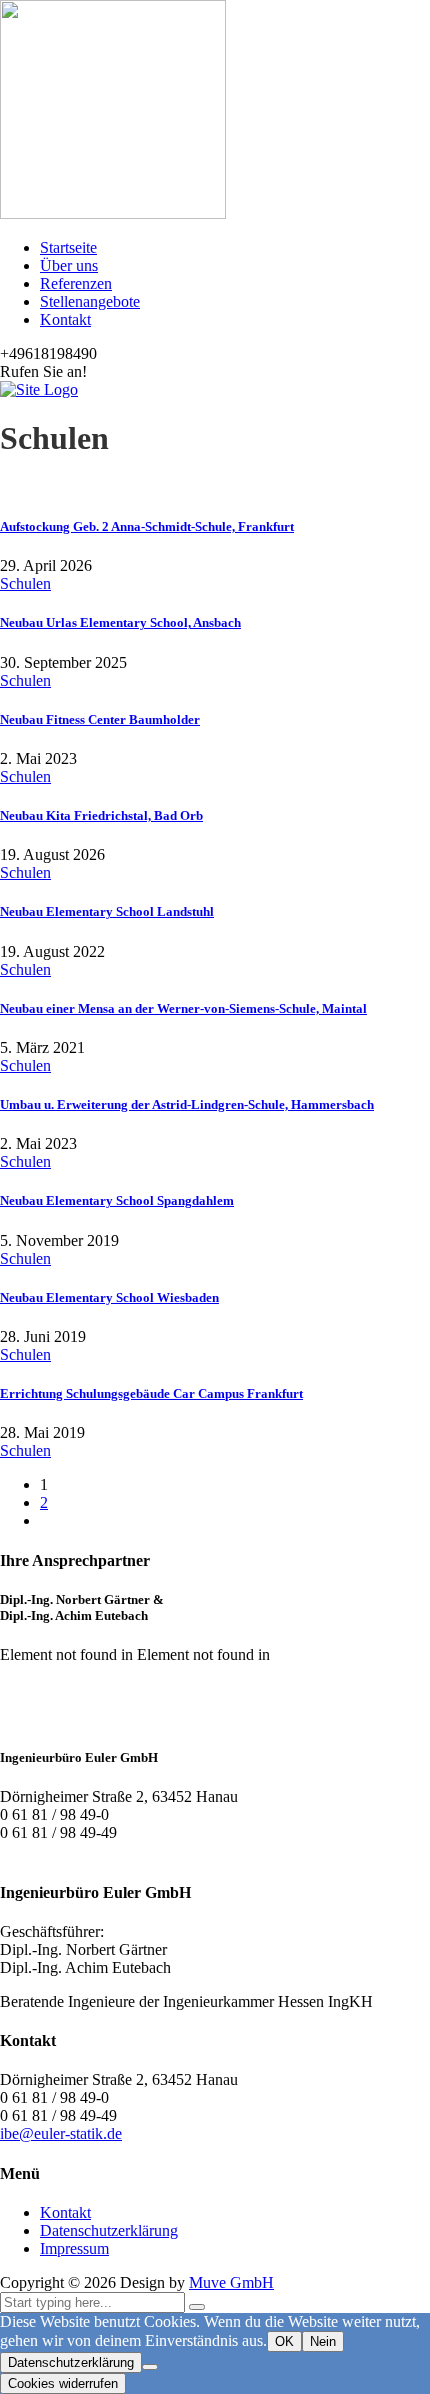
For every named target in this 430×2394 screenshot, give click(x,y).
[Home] (39, 389)
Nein (323, 2341)
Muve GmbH (231, 2282)
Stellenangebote (90, 301)
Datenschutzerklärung (109, 2230)
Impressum (74, 2248)
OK (284, 2341)
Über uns (69, 265)
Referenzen (76, 283)
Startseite (68, 247)
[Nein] (150, 2367)
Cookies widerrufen (63, 2383)
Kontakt (65, 319)
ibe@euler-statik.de (61, 2133)
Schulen (25, 583)
